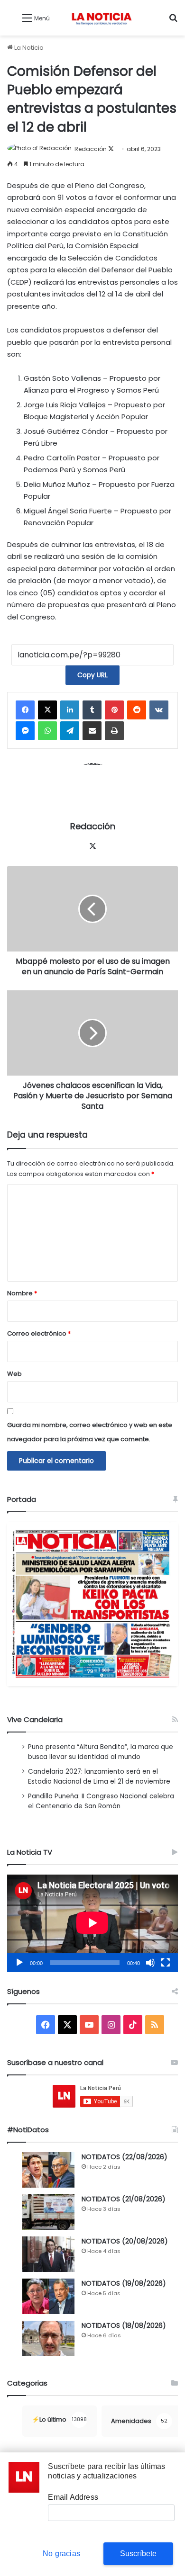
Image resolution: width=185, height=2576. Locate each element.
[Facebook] (25, 710)
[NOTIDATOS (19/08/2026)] (48, 2296)
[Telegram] (70, 731)
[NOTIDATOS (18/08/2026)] (48, 2338)
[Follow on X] (111, 149)
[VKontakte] (159, 710)
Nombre (22, 1293)
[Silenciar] (150, 1963)
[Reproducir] (19, 1963)
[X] (47, 710)
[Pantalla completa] (166, 1963)
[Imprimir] (114, 731)
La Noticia (28, 48)
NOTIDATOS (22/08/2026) (125, 2157)
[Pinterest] (114, 710)
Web (14, 1374)
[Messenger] (25, 731)
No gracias (61, 2554)
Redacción (91, 149)
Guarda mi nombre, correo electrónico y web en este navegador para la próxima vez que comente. (90, 1432)
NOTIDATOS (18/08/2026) (124, 2325)
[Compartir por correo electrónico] (92, 731)
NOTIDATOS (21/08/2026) (124, 2199)
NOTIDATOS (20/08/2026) (125, 2241)
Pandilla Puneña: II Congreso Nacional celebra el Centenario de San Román (101, 1801)
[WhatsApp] (47, 731)
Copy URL (92, 675)
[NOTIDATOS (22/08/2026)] (48, 2170)
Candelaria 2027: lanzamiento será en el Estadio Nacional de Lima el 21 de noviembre (99, 1777)
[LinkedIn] (70, 710)
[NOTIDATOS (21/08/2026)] (48, 2212)
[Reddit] (137, 710)
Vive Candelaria (35, 1719)
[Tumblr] (92, 710)
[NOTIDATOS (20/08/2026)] (48, 2254)
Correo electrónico (39, 1333)
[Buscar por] (173, 22)
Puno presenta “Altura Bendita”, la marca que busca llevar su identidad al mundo (101, 1752)
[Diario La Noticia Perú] (102, 18)
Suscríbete (139, 2554)
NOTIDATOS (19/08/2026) (124, 2283)
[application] (92, 1923)
